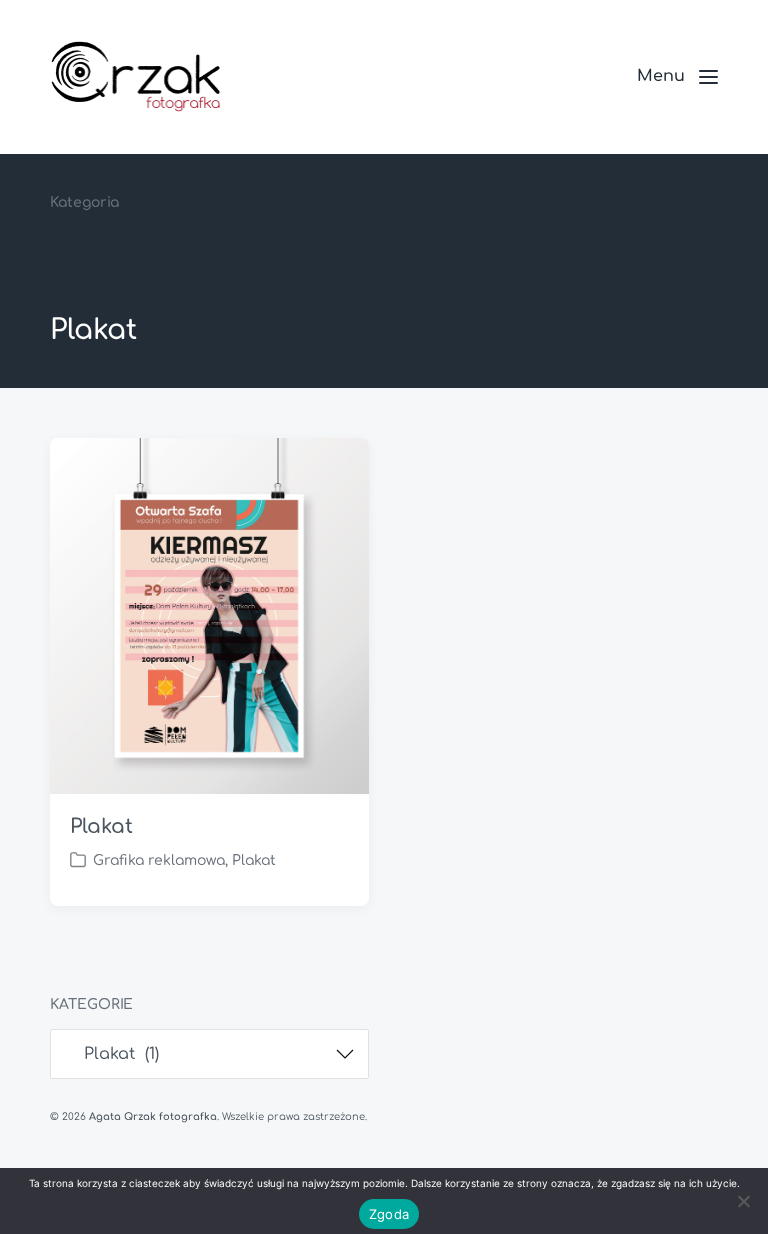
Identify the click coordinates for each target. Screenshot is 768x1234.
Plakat (101, 826)
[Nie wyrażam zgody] (743, 1201)
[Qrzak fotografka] (135, 77)
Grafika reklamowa (159, 860)
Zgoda (389, 1214)
